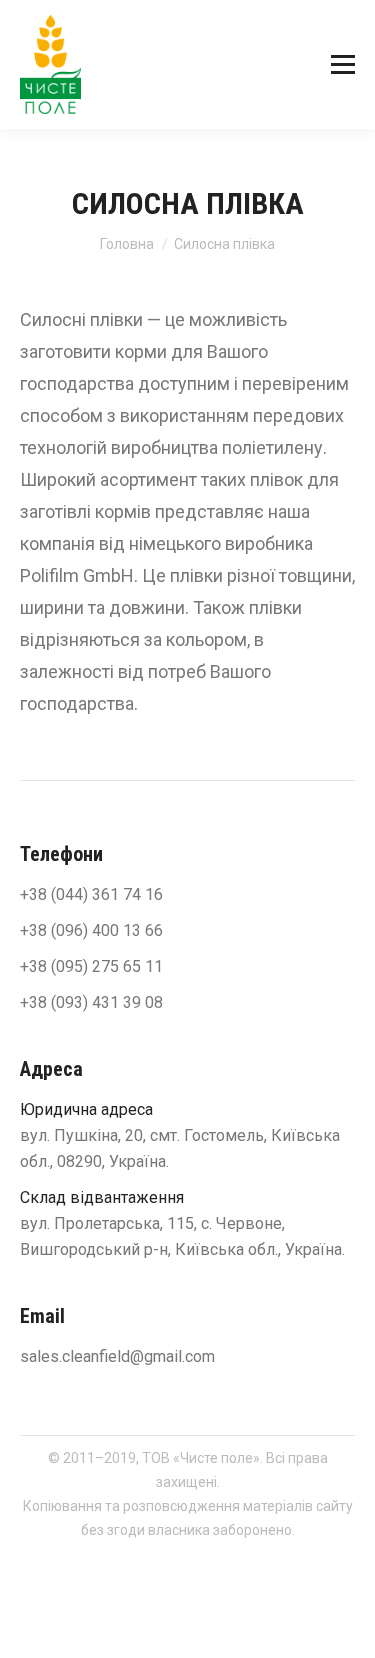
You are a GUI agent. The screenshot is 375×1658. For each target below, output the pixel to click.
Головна (127, 244)
